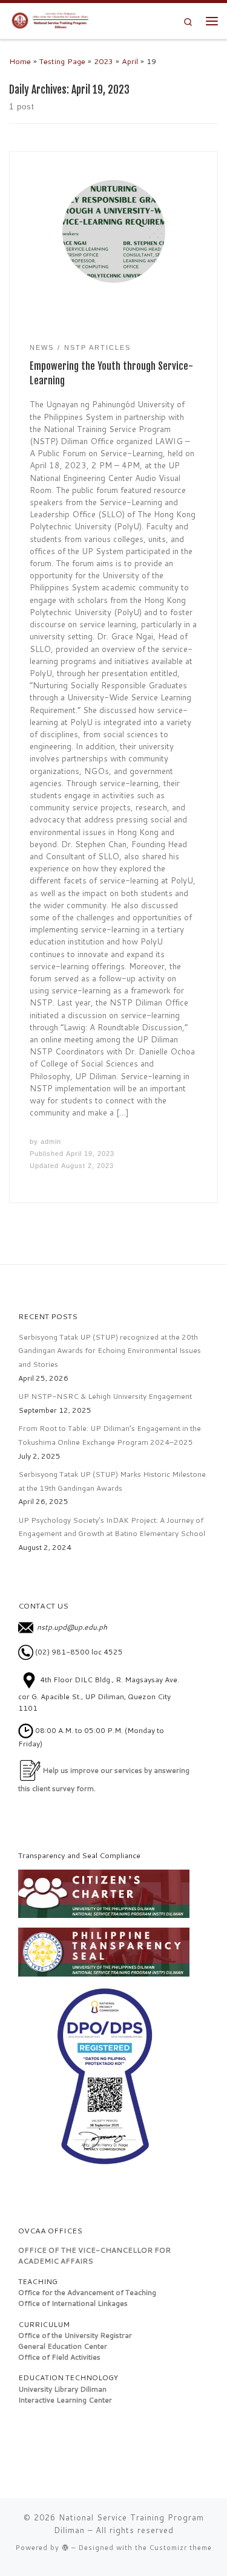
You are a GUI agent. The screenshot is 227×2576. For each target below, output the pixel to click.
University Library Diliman (62, 2389)
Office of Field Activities (59, 2357)
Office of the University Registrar (75, 2335)
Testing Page (62, 61)
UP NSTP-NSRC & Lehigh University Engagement (105, 1396)
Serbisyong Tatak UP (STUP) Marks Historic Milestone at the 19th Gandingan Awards (112, 1481)
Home (20, 61)
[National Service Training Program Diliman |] (53, 20)
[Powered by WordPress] (65, 2547)
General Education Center (63, 2346)
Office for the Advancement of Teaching (87, 2292)
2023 (104, 61)
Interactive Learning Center (65, 2400)
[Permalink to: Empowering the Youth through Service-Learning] (114, 231)
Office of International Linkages (73, 2303)
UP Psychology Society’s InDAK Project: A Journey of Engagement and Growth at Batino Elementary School (112, 1527)
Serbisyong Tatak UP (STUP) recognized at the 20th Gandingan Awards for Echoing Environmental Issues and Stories (110, 1351)
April (130, 61)
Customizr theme (181, 2548)
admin (51, 1141)
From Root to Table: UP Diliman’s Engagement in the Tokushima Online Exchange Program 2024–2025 (110, 1435)
